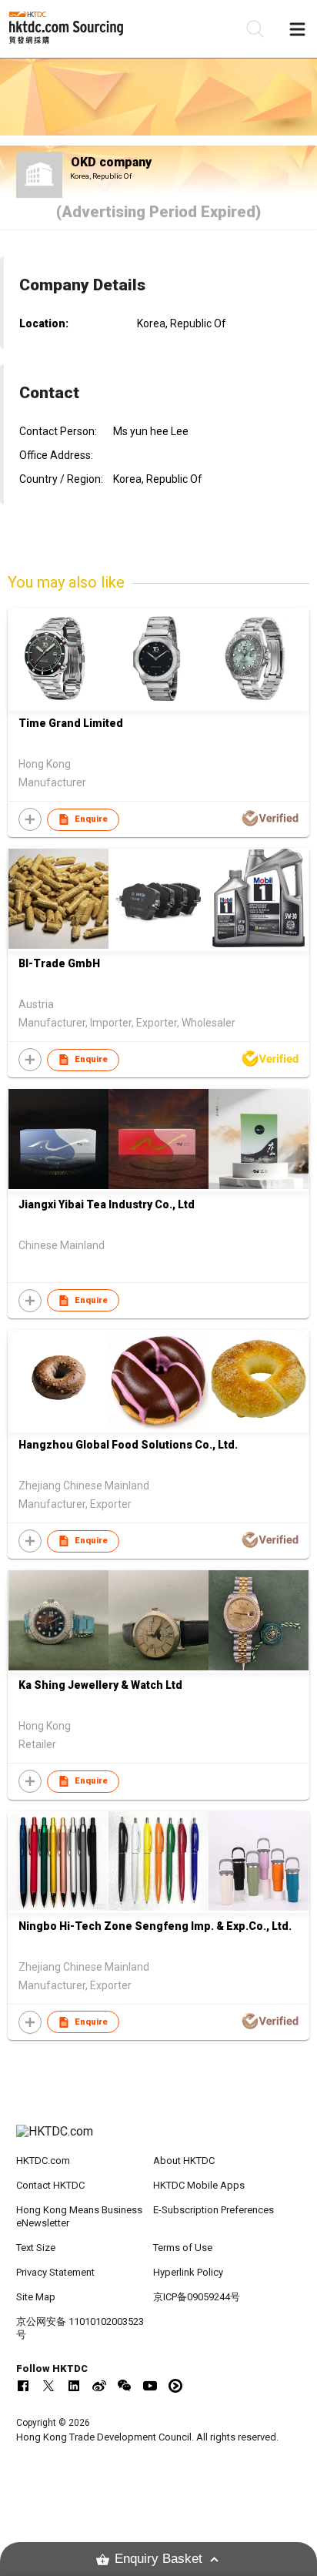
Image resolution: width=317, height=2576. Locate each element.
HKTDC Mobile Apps (199, 2185)
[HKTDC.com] (159, 2139)
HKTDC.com (43, 2161)
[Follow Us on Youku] (175, 2386)
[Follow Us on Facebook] (23, 2386)
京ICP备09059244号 (197, 2297)
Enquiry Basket (158, 2559)
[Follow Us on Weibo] (99, 2386)
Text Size (36, 2248)
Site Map (36, 2297)
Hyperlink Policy (188, 2272)
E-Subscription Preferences (214, 2210)
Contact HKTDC (50, 2185)
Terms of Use (183, 2248)
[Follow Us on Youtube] (150, 2386)
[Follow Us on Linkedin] (74, 2386)
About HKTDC (184, 2161)
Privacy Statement (55, 2272)
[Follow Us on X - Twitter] (48, 2386)
